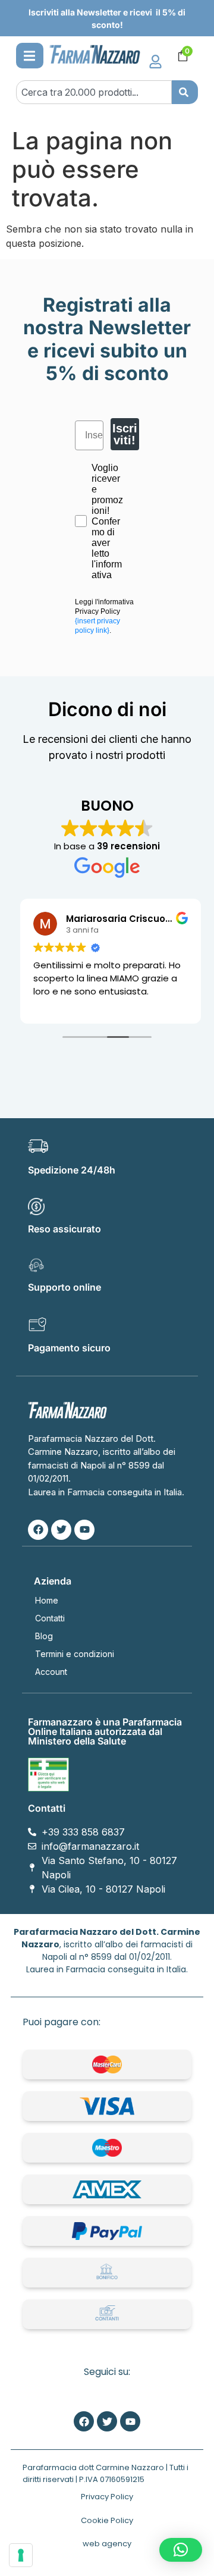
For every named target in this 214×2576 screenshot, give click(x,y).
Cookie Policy (107, 2520)
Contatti (50, 1618)
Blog (44, 1636)
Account (51, 1672)
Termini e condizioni (75, 1654)
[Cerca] (185, 92)
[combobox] (94, 92)
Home (47, 1600)
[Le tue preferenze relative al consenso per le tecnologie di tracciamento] (21, 2555)
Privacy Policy (107, 2497)
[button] (29, 56)
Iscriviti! (125, 434)
